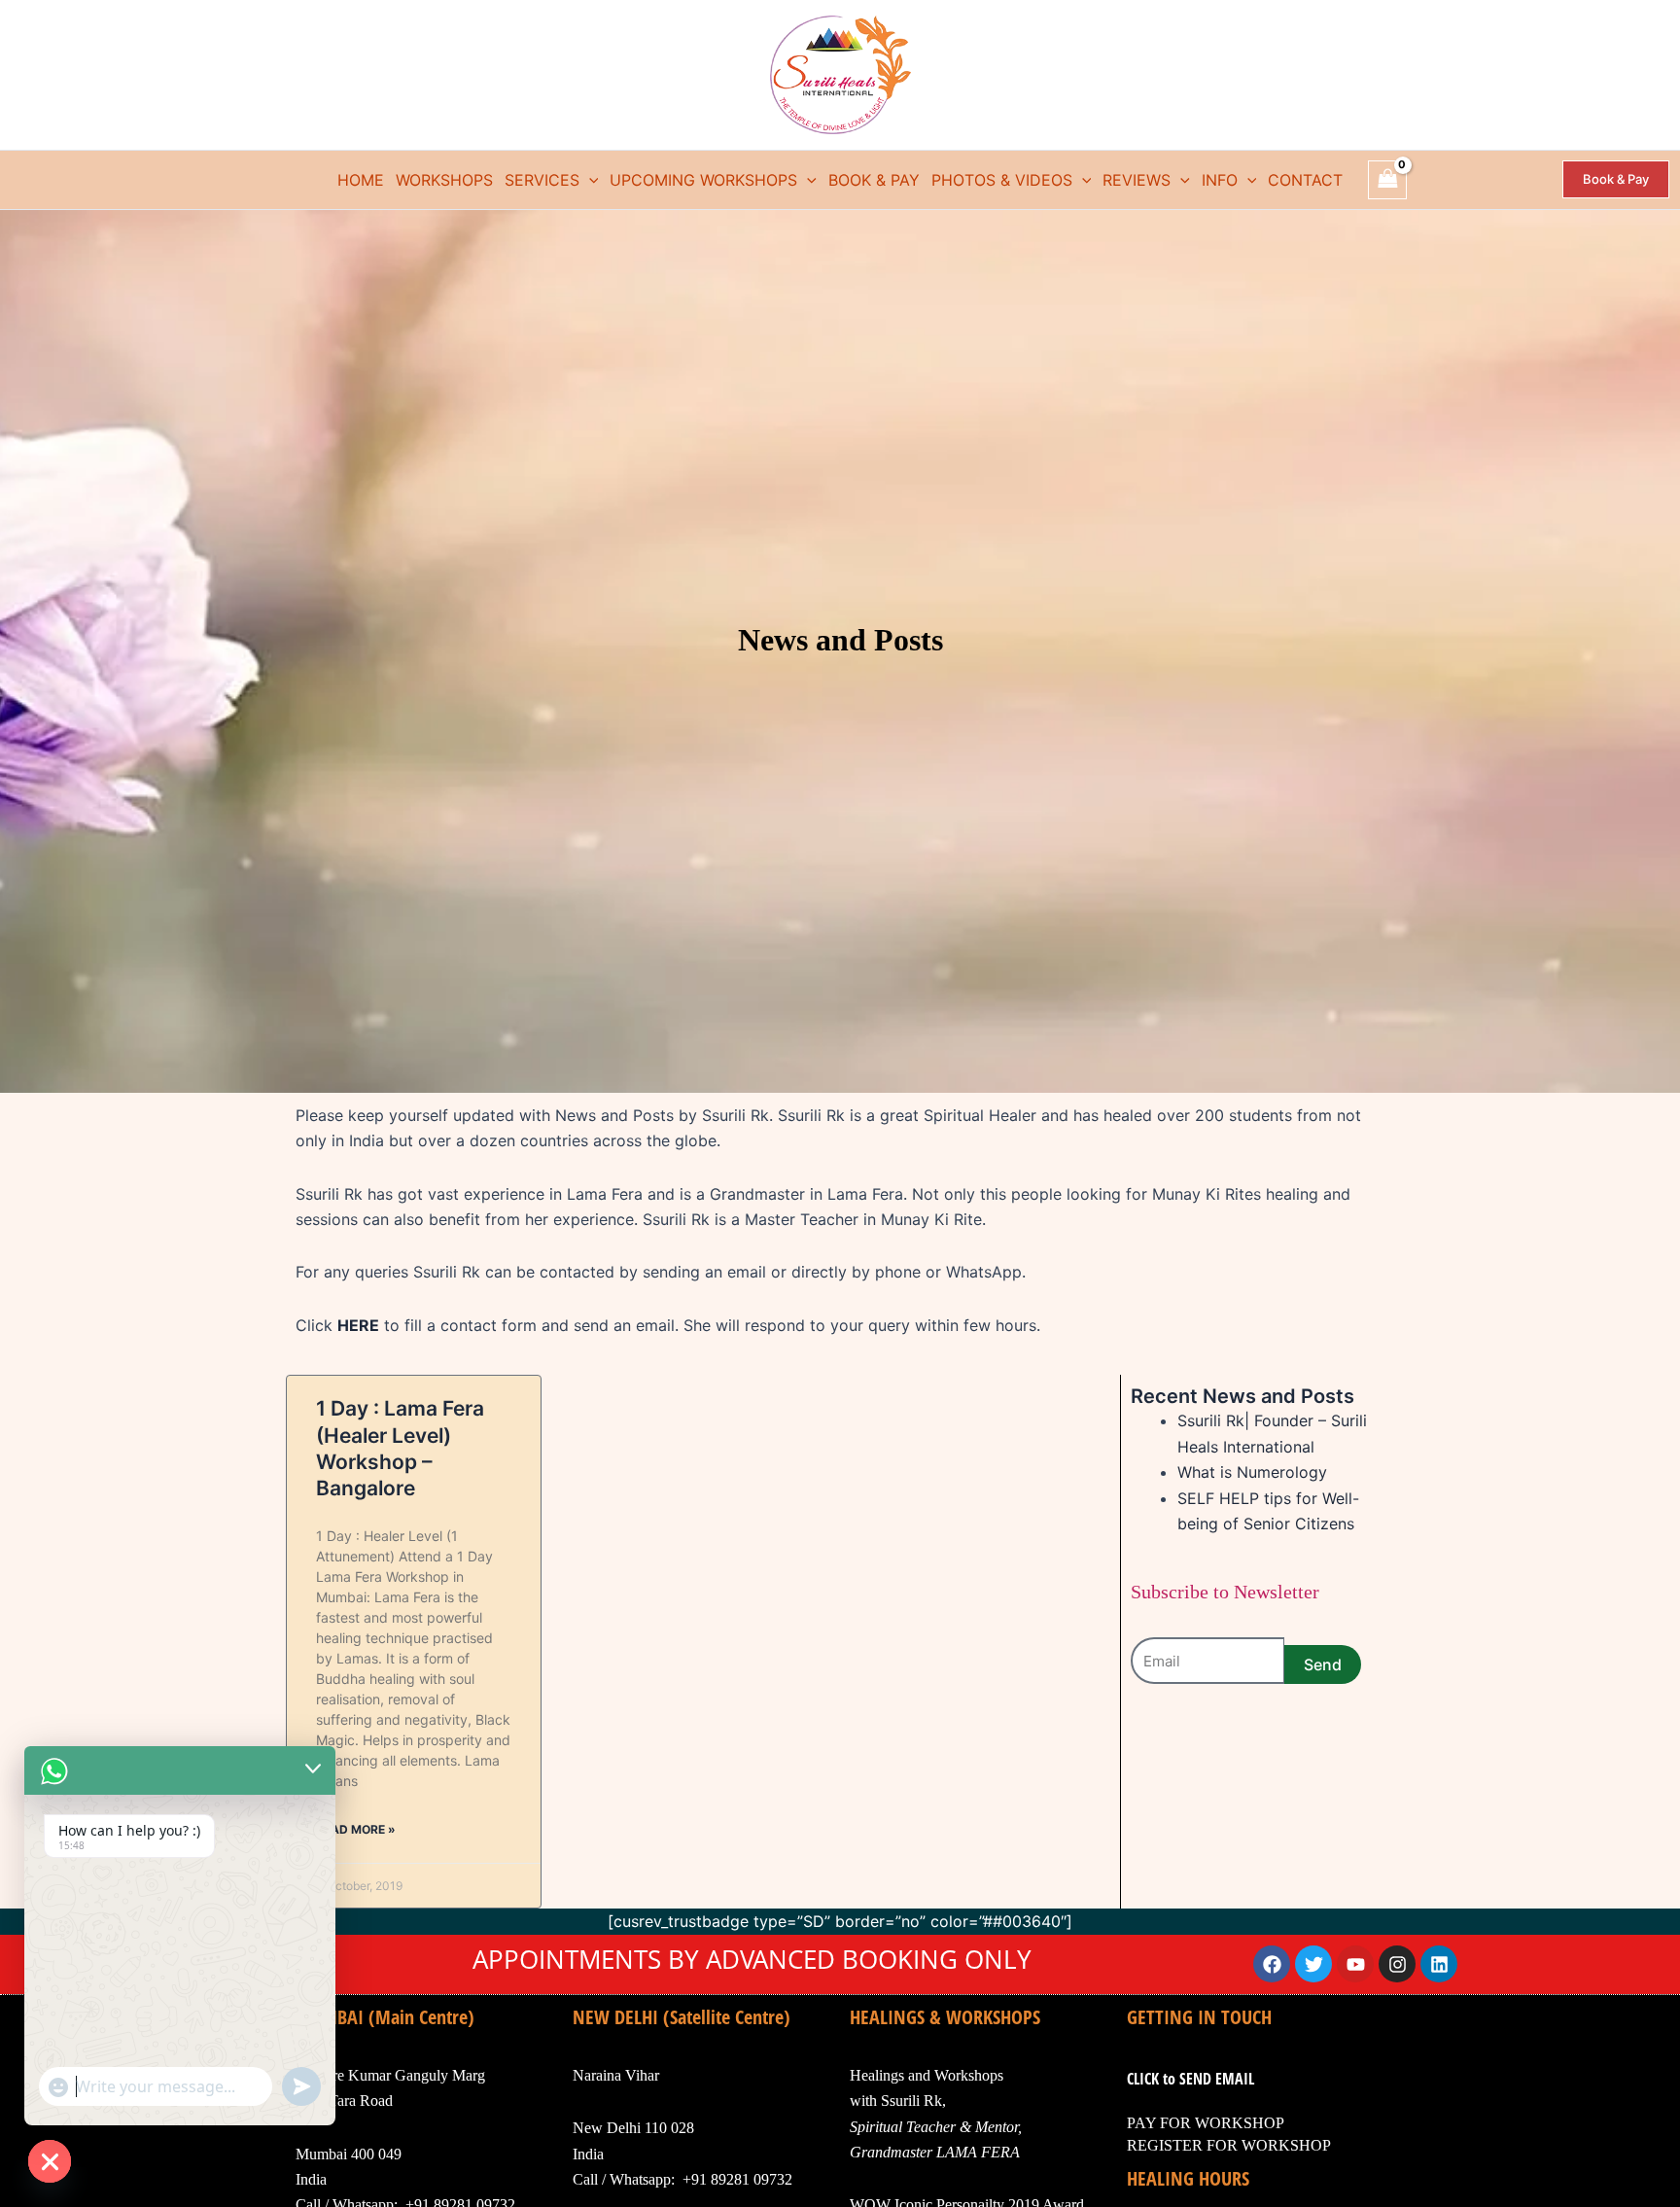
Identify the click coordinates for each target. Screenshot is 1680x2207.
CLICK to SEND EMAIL (1190, 2079)
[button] (589, 180)
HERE (358, 1325)
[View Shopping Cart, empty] (1387, 179)
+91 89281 (716, 2179)
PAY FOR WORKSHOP (1206, 2123)
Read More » (356, 1829)
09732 (771, 2179)
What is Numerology (1252, 1472)
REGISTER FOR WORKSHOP (1229, 2145)
